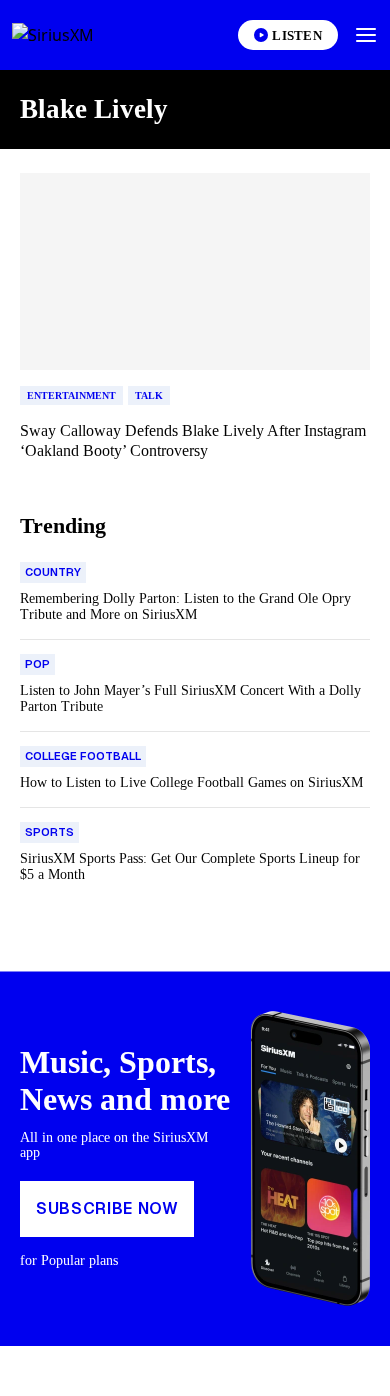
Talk (149, 395)
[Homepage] (76, 35)
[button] (366, 35)
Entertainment (71, 395)
